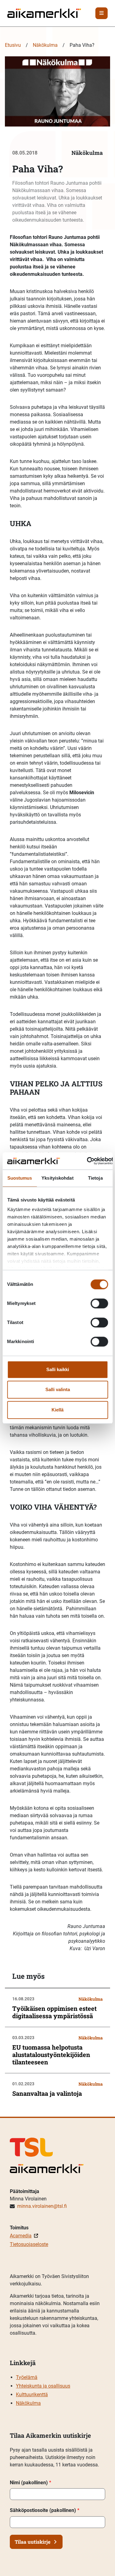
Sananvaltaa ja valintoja (47, 2093)
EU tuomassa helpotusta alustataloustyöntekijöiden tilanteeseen (51, 2055)
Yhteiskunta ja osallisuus (43, 2386)
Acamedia (21, 2236)
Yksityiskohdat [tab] (57, 1178)
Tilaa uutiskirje (33, 2542)
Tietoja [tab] (95, 1178)
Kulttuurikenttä (32, 2395)
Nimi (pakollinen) (31, 2483)
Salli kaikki (58, 1369)
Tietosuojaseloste (29, 2244)
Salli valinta (58, 1389)
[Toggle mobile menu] (102, 13)
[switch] (99, 1303)
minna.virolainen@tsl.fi (42, 2206)
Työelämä (27, 2377)
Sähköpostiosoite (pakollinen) (45, 2510)
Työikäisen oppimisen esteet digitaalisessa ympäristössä (54, 2012)
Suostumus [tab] (20, 1178)
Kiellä (57, 1410)
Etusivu (13, 45)
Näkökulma (45, 45)
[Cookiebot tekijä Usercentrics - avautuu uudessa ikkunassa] (87, 1161)
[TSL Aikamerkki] (44, 13)
